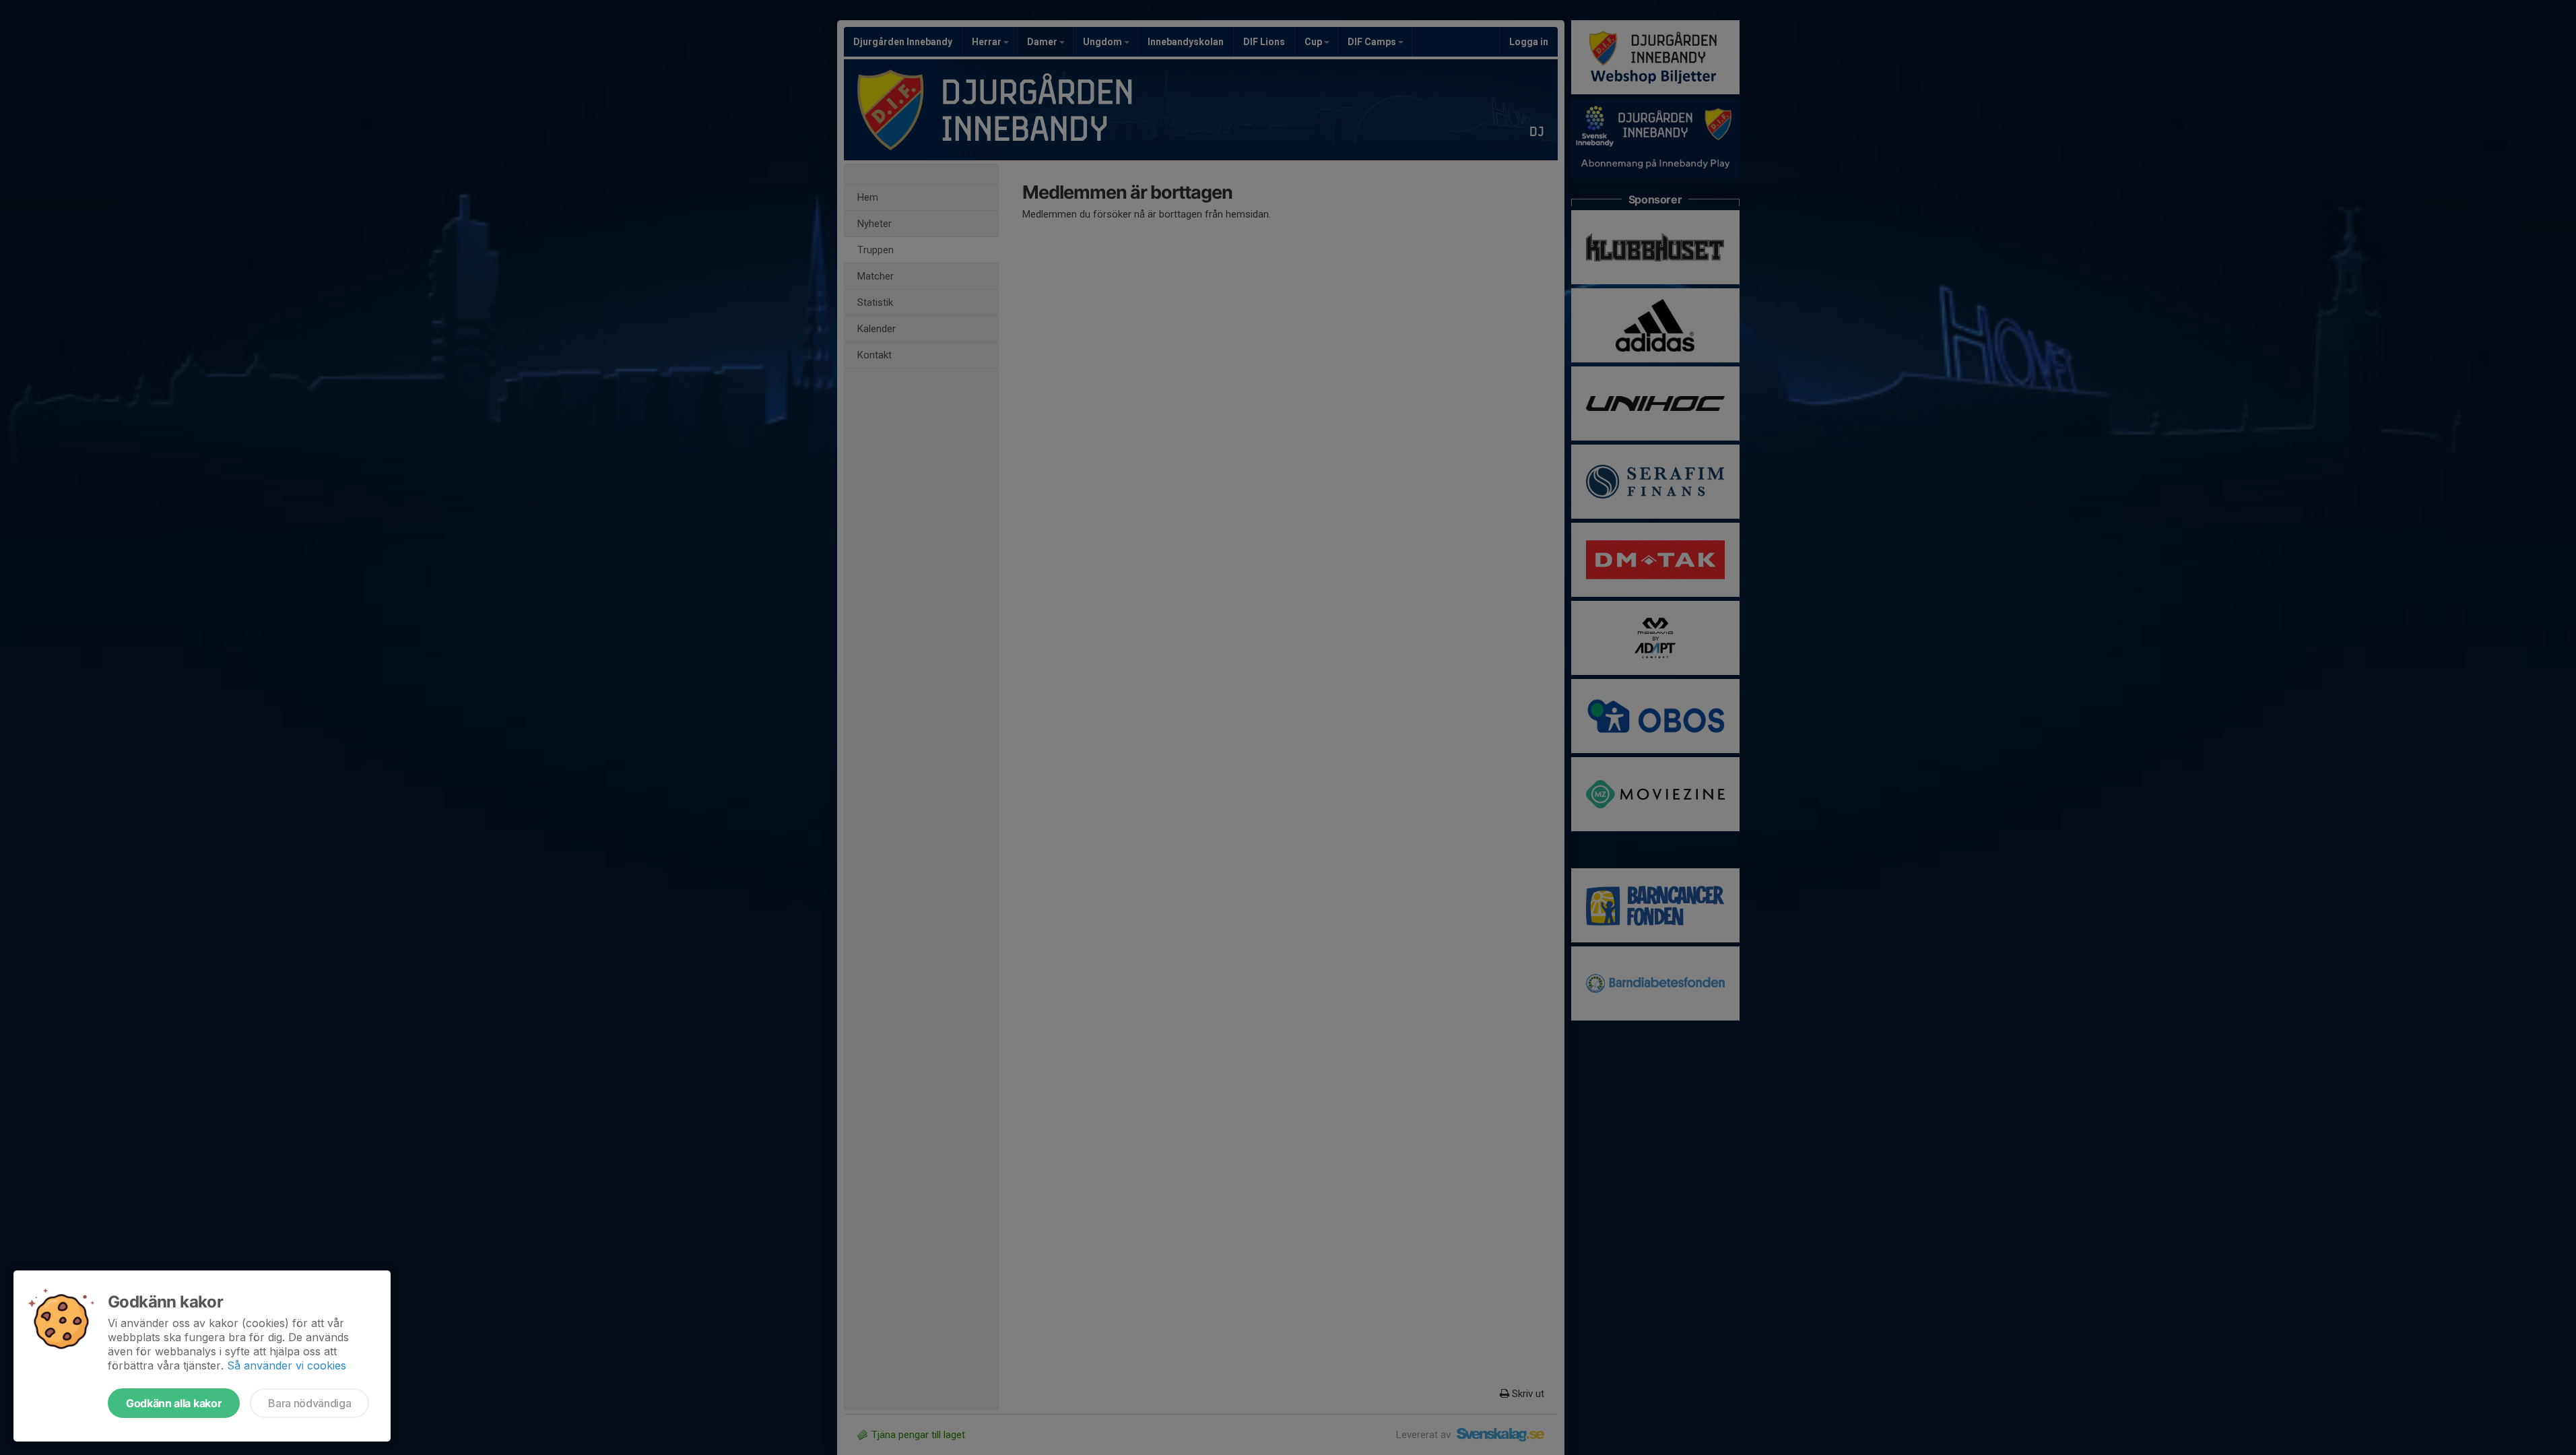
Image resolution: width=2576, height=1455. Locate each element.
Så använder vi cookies (287, 1365)
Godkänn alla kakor (174, 1403)
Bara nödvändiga (309, 1403)
